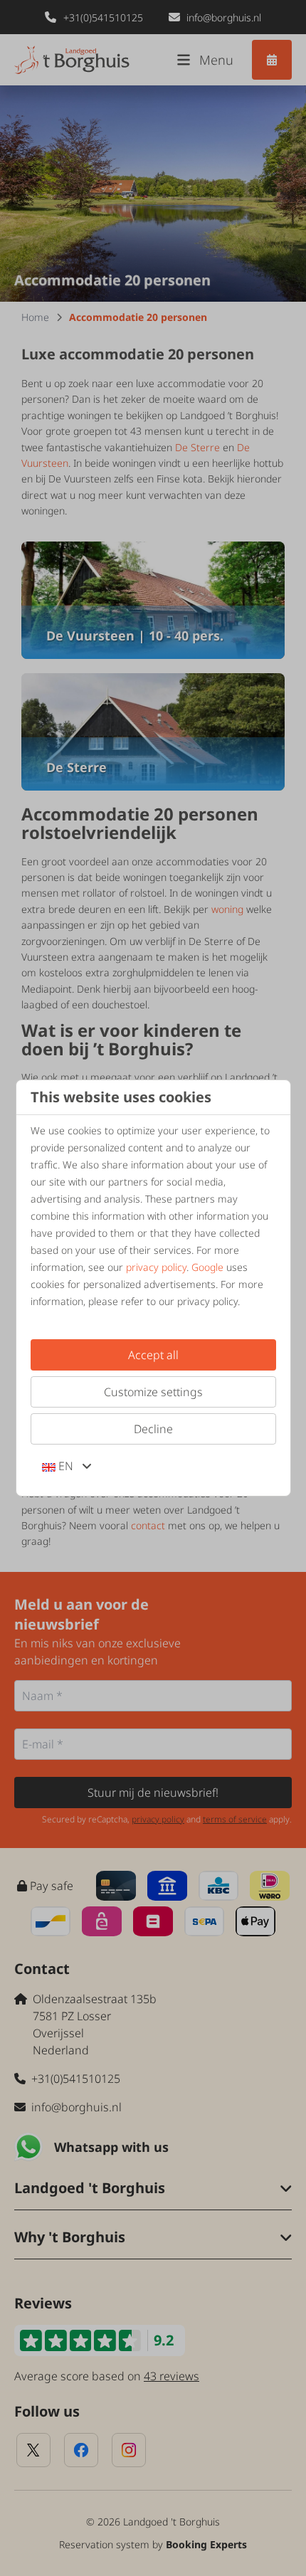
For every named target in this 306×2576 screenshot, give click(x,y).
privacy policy (156, 1267)
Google (207, 1267)
